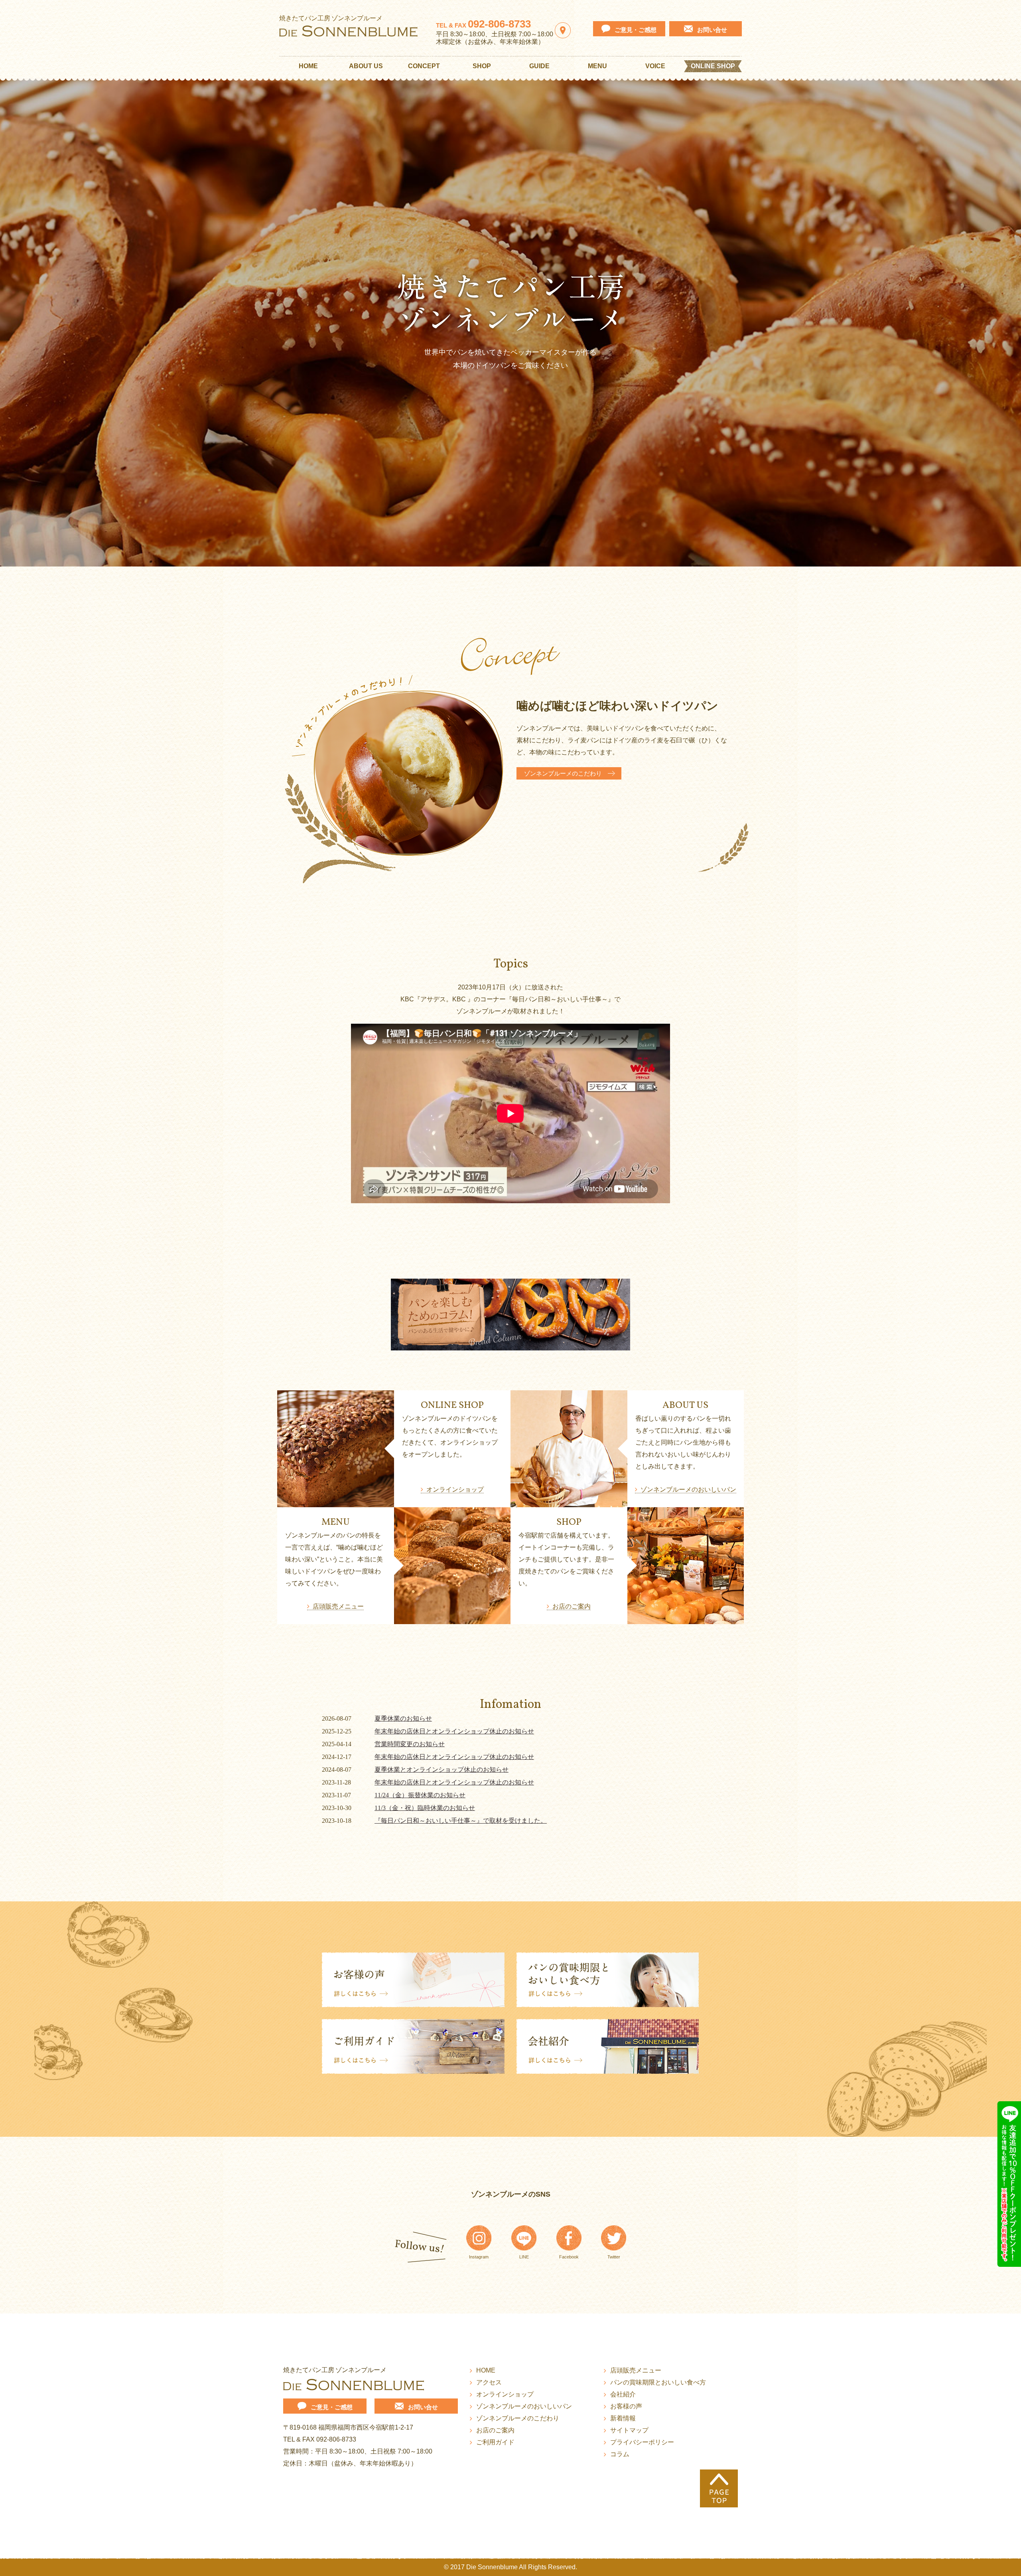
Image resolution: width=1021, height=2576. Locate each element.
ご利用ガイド (495, 2442)
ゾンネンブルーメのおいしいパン (688, 1489)
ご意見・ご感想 (636, 30)
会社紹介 (623, 2394)
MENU (597, 66)
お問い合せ (712, 30)
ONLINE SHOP (713, 66)
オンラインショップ (455, 1489)
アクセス (489, 2382)
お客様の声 (626, 2406)
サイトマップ (629, 2430)
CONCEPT (424, 66)
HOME (308, 66)
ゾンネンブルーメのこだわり (563, 773)
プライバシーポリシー (642, 2442)
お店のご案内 (572, 1606)
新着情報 (623, 2418)
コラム (620, 2454)
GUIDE (539, 66)
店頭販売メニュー (338, 1606)
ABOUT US (366, 66)
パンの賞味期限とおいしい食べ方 (658, 2382)
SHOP (482, 66)
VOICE (655, 66)
